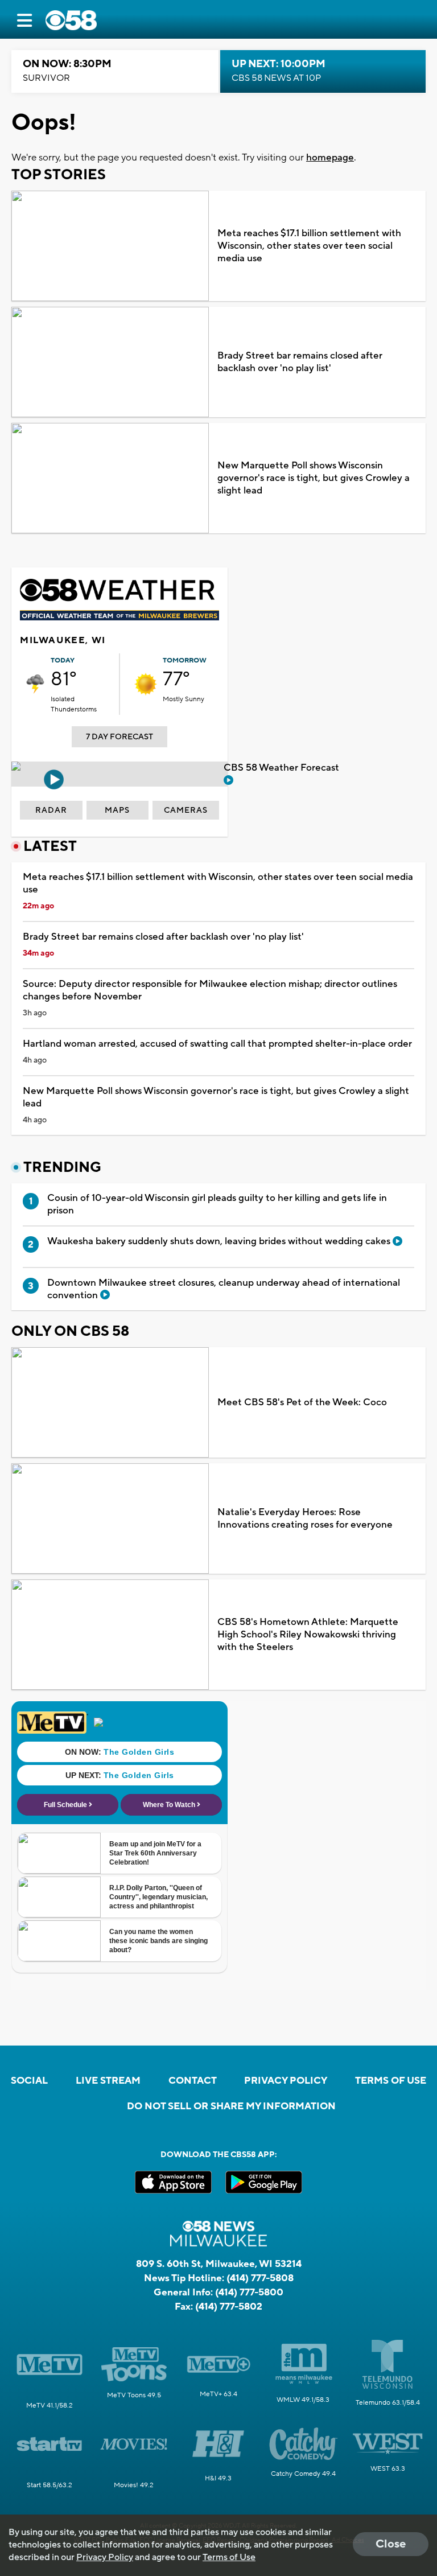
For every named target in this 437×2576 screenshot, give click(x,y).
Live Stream (108, 2081)
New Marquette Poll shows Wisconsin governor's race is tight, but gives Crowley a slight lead (314, 478)
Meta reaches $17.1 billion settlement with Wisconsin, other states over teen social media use (309, 246)
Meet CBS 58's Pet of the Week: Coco (302, 1402)
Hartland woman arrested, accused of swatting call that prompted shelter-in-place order (217, 1044)
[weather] (35, 684)
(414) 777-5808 (260, 2278)
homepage (330, 158)
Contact (193, 2081)
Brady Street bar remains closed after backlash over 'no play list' (300, 362)
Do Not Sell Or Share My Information (231, 2106)
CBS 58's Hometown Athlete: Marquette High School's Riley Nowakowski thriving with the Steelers (308, 1635)
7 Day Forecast (119, 737)
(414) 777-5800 (249, 2293)
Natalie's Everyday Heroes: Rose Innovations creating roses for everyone (305, 1519)
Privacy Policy (286, 2081)
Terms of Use (391, 2081)
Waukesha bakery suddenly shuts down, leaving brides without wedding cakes (220, 1241)
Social (29, 2081)
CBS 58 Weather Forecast (283, 768)
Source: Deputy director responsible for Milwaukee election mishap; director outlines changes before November (210, 990)
